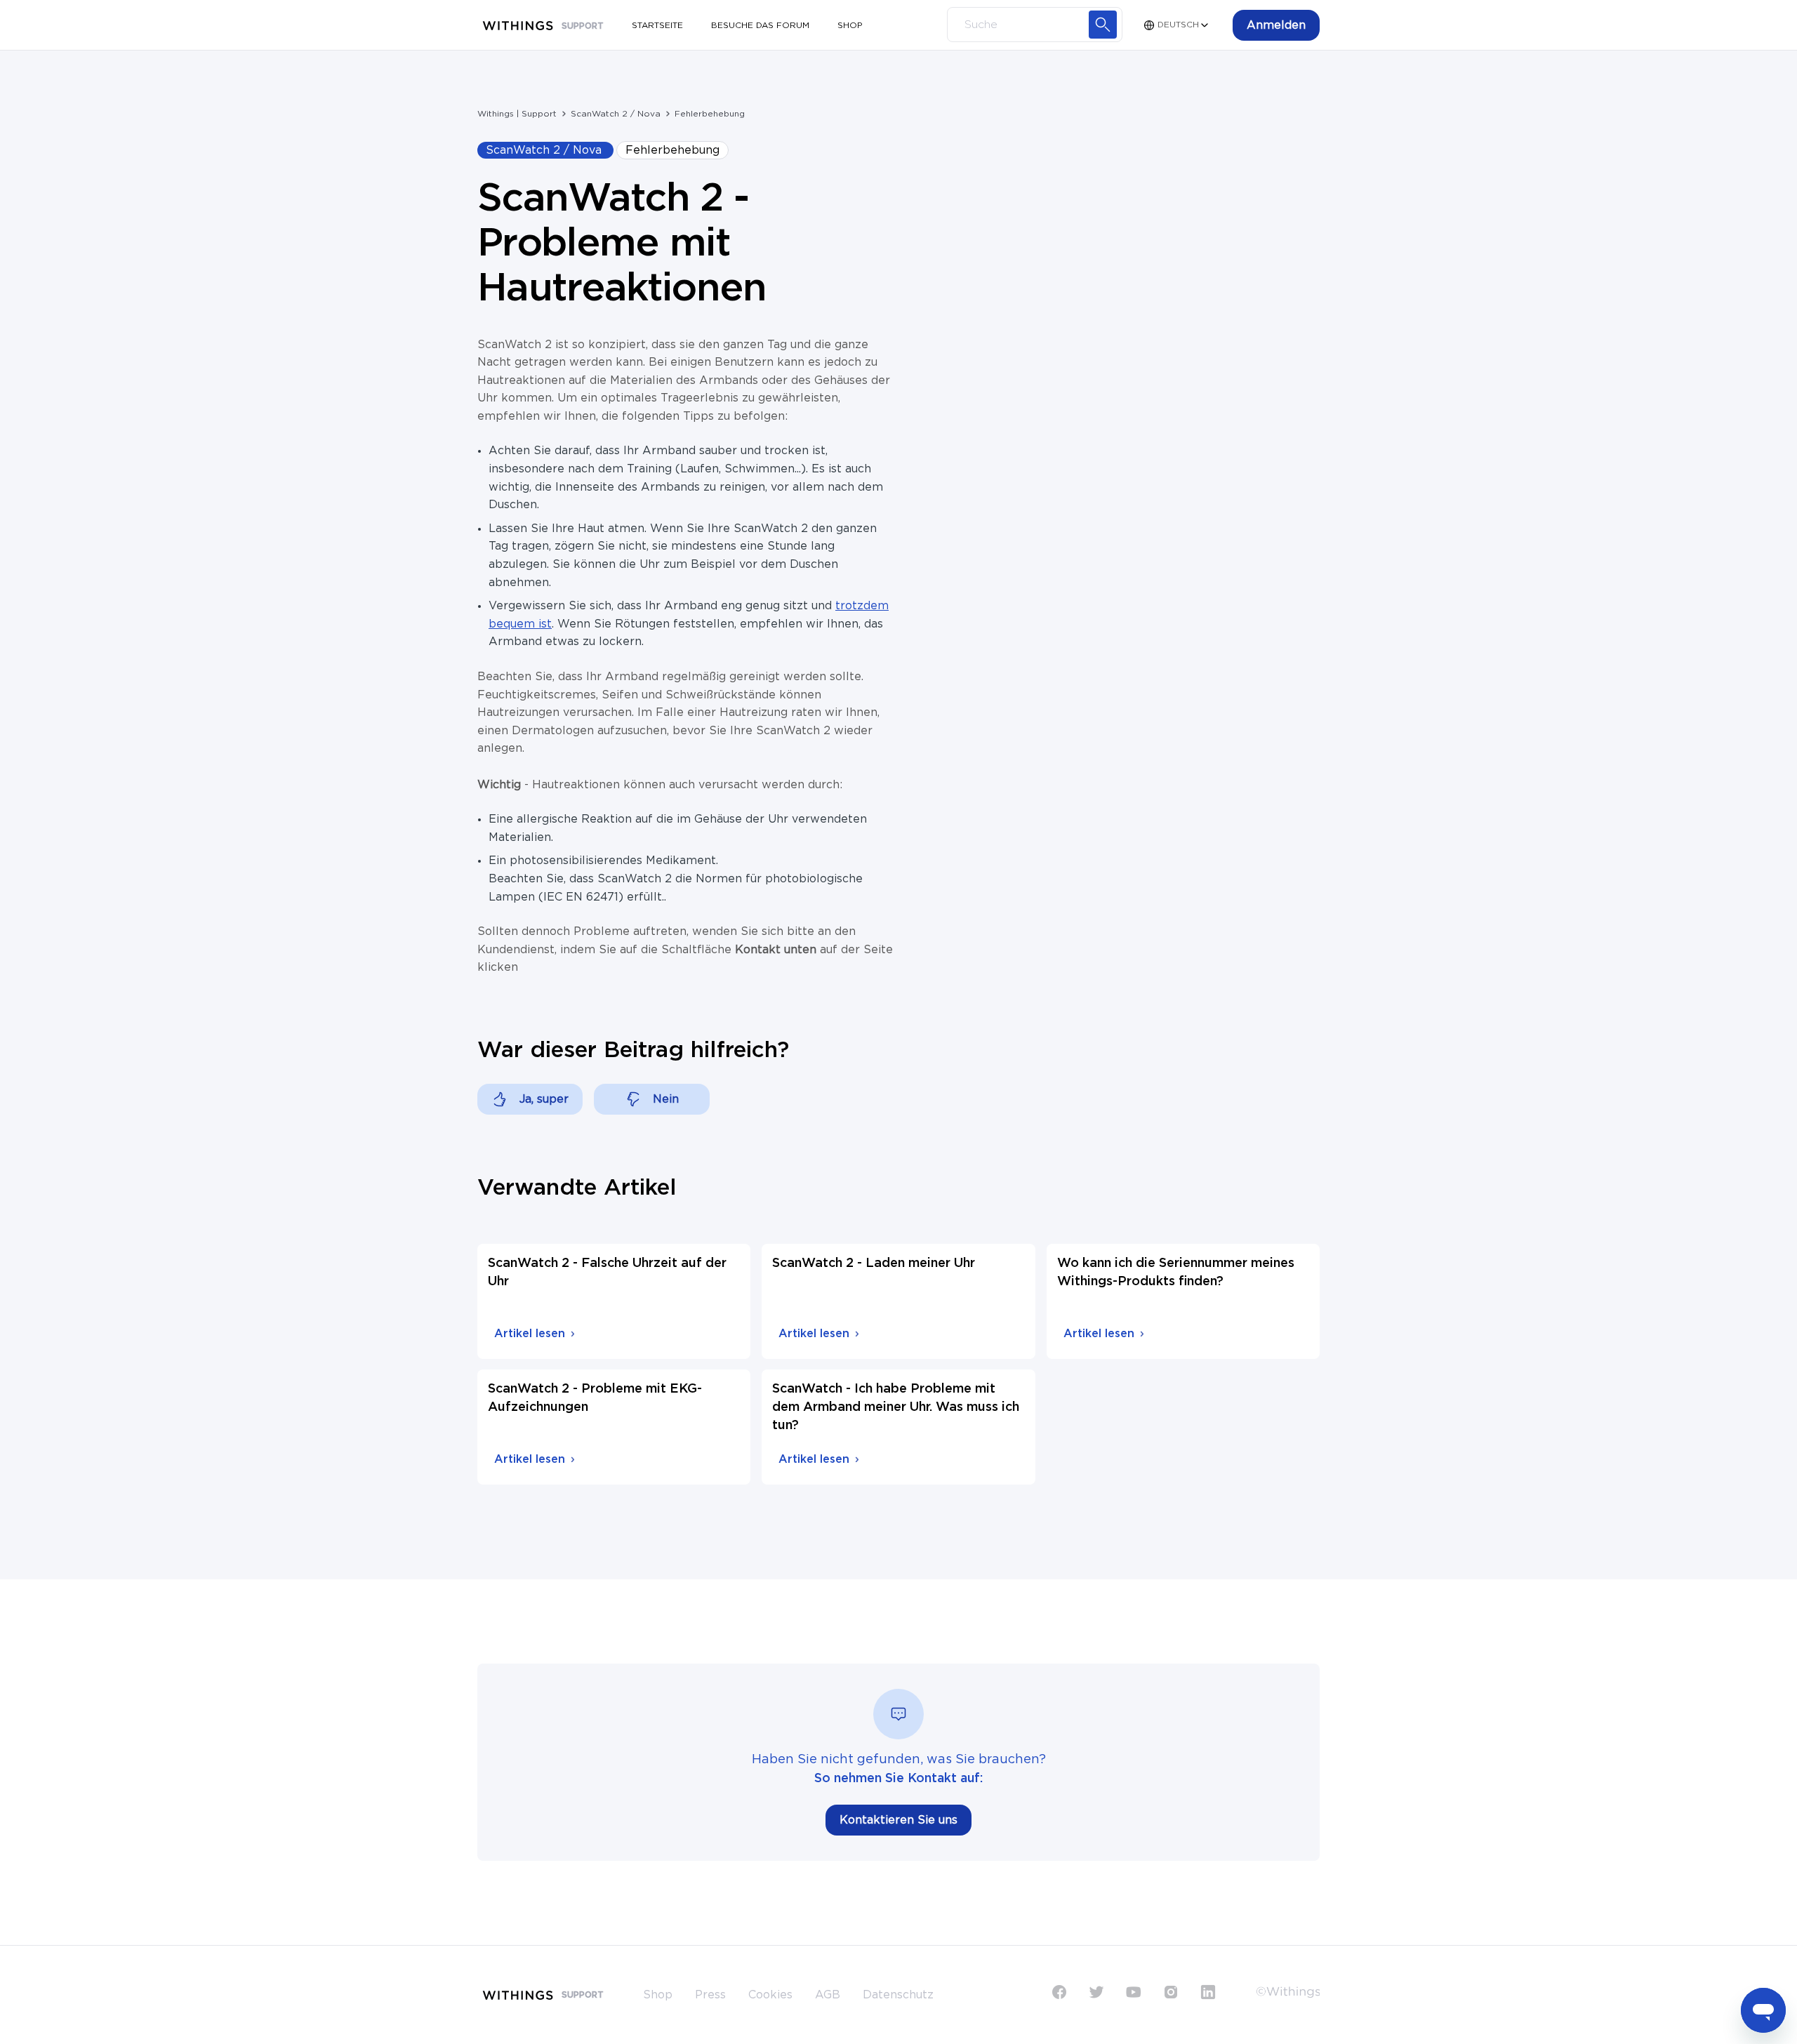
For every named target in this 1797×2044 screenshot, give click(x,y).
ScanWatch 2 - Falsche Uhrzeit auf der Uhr (607, 1273)
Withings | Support (517, 114)
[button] (1276, 25)
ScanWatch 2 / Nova (616, 114)
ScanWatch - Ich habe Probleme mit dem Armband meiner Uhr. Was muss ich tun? (896, 1407)
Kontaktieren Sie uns (898, 1820)
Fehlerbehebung (710, 114)
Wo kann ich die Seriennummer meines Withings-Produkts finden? (1176, 1273)
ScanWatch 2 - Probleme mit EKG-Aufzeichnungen (595, 1398)
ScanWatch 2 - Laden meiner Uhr (874, 1263)
